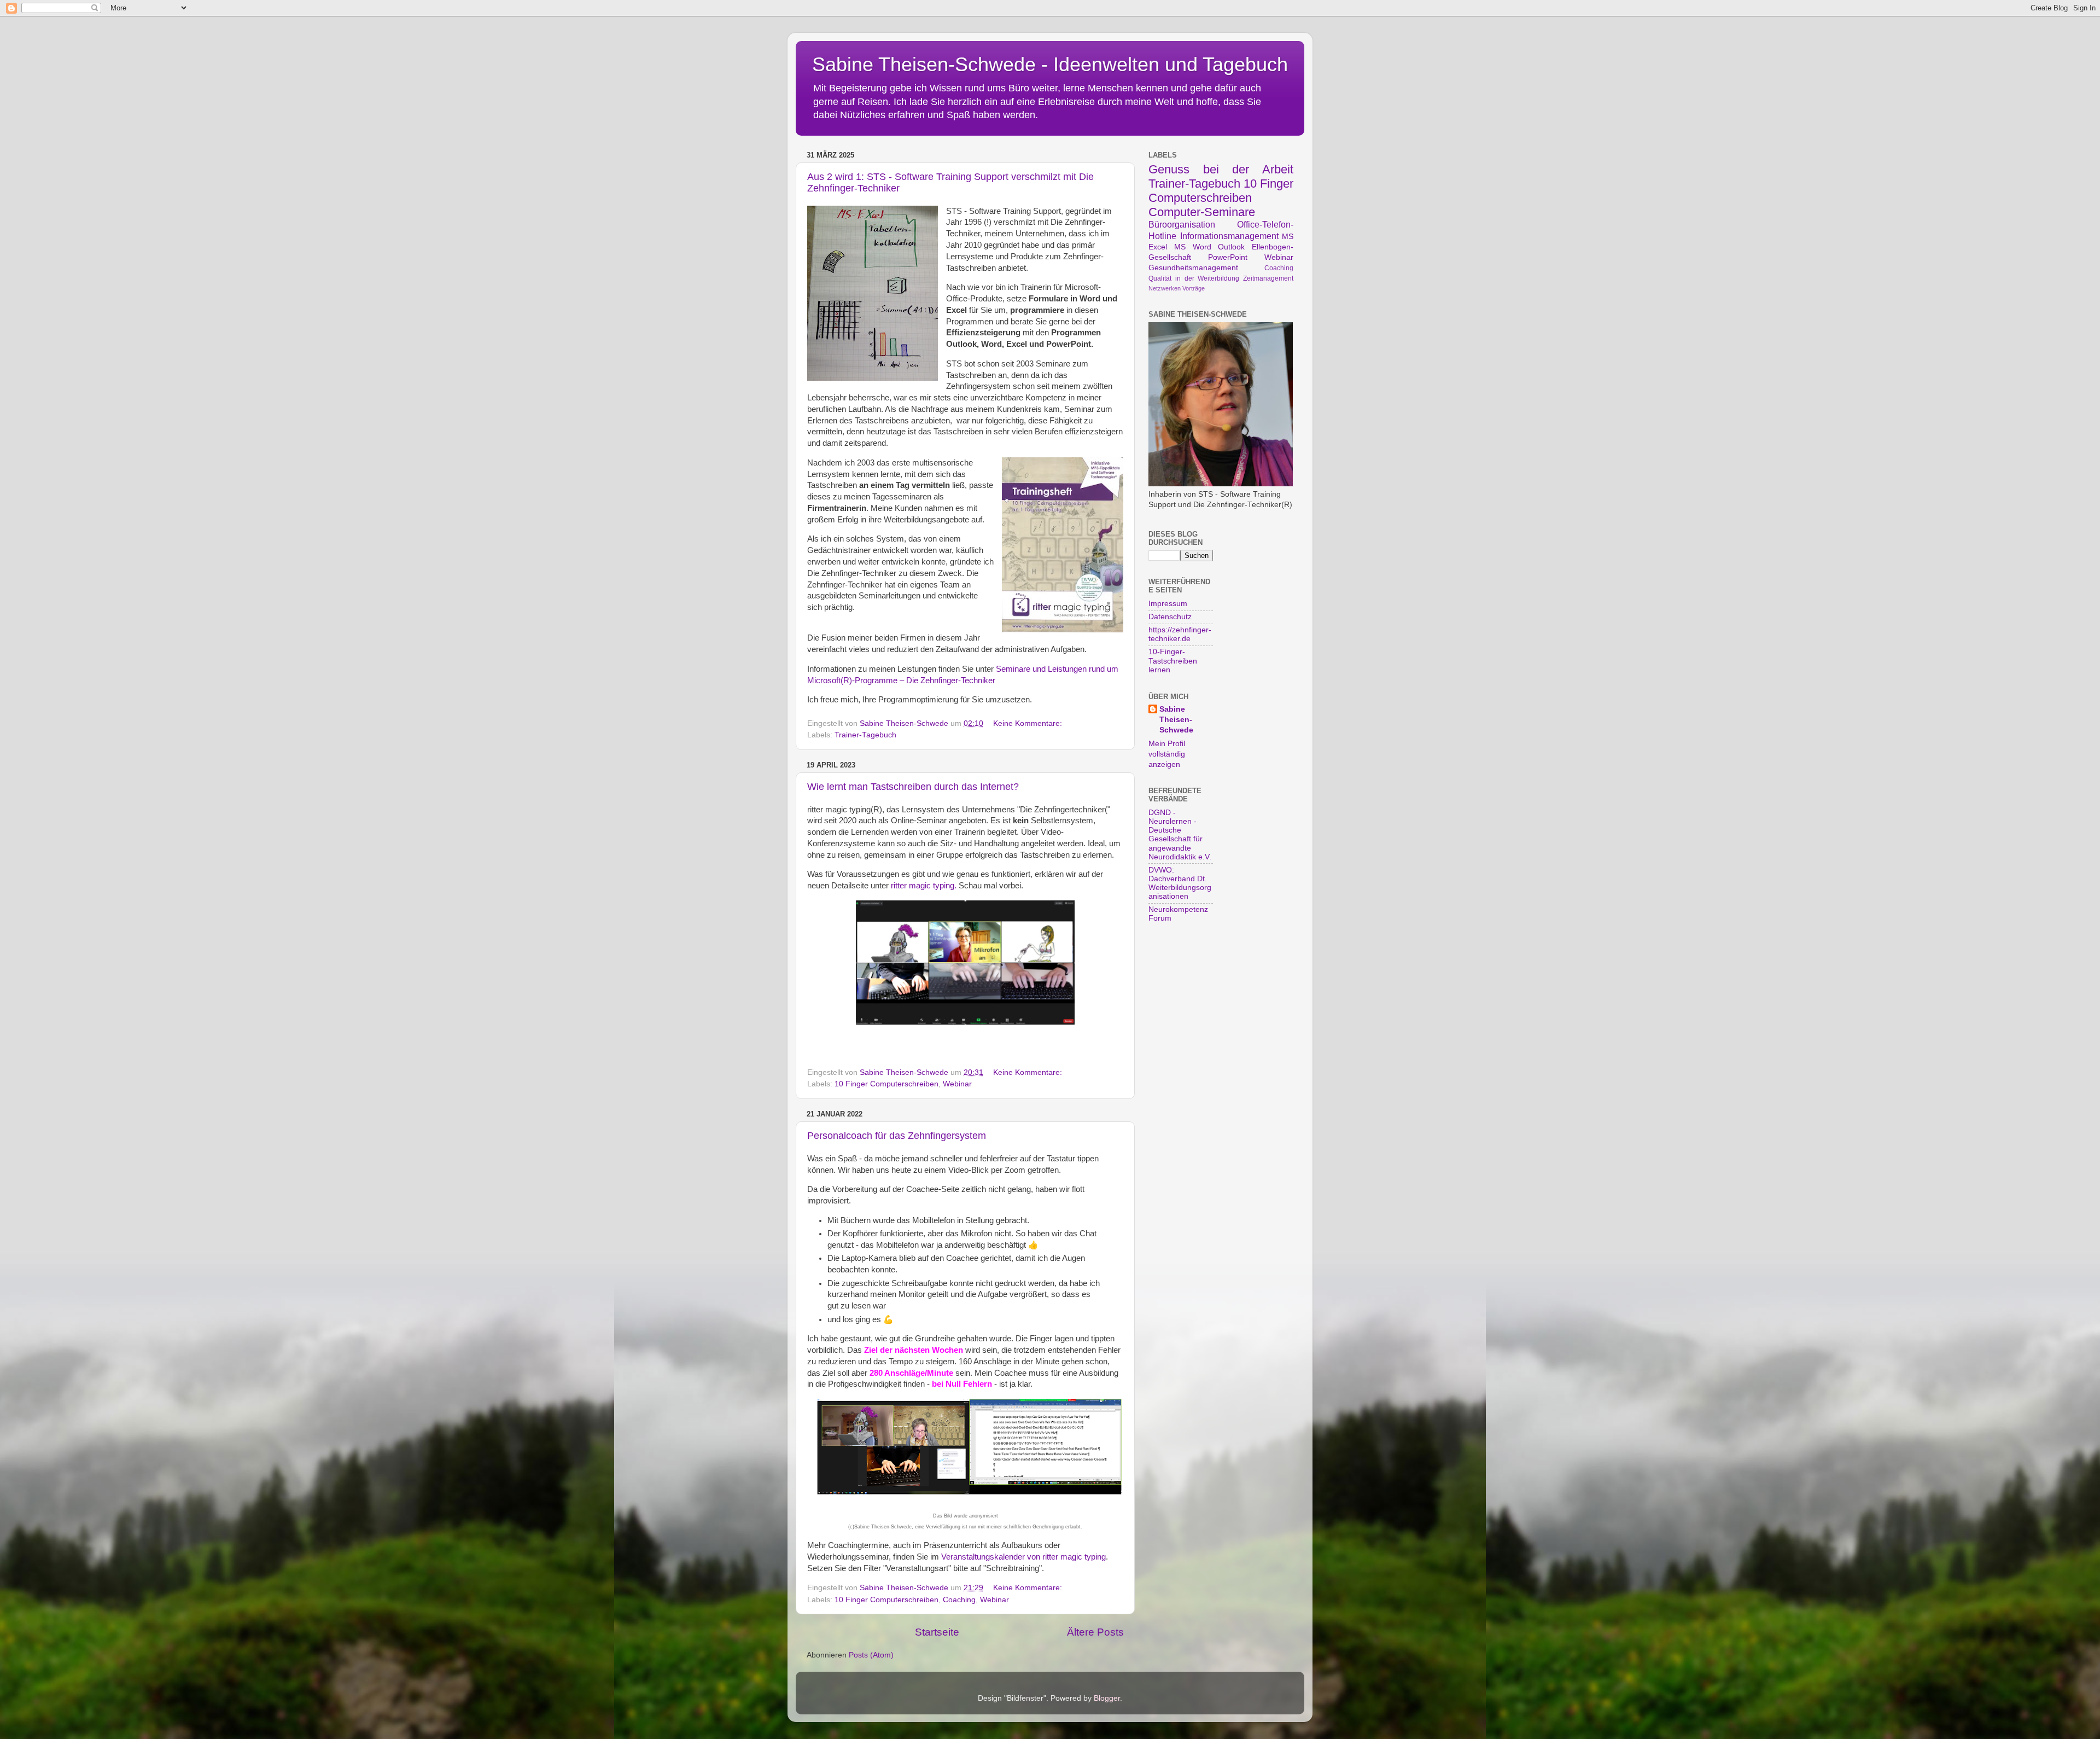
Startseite (937, 1632)
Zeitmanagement (1268, 278)
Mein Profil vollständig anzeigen (1167, 754)
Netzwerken (1165, 288)
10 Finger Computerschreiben (886, 1084)
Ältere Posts (1095, 1632)
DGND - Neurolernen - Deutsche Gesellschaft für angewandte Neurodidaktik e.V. (1180, 835)
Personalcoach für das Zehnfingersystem (897, 1136)
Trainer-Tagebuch (865, 735)
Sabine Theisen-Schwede (1176, 720)
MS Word (1193, 247)
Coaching (959, 1600)
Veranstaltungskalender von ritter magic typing (1023, 1557)
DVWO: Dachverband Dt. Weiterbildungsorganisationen (1180, 883)
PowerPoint (1228, 257)
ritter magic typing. (924, 886)
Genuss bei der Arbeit (1221, 169)
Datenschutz (1170, 617)
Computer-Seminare (1202, 212)
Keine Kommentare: (1029, 723)
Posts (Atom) (871, 1655)
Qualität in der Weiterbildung (1194, 278)
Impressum (1168, 604)
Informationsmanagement (1229, 236)
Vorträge (1194, 288)
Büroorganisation (1182, 224)
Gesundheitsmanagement (1193, 268)
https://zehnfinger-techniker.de (1180, 634)
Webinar (957, 1084)
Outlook (1231, 247)
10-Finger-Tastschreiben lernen (1173, 661)
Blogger (1107, 1698)
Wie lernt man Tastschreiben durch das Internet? (913, 787)
